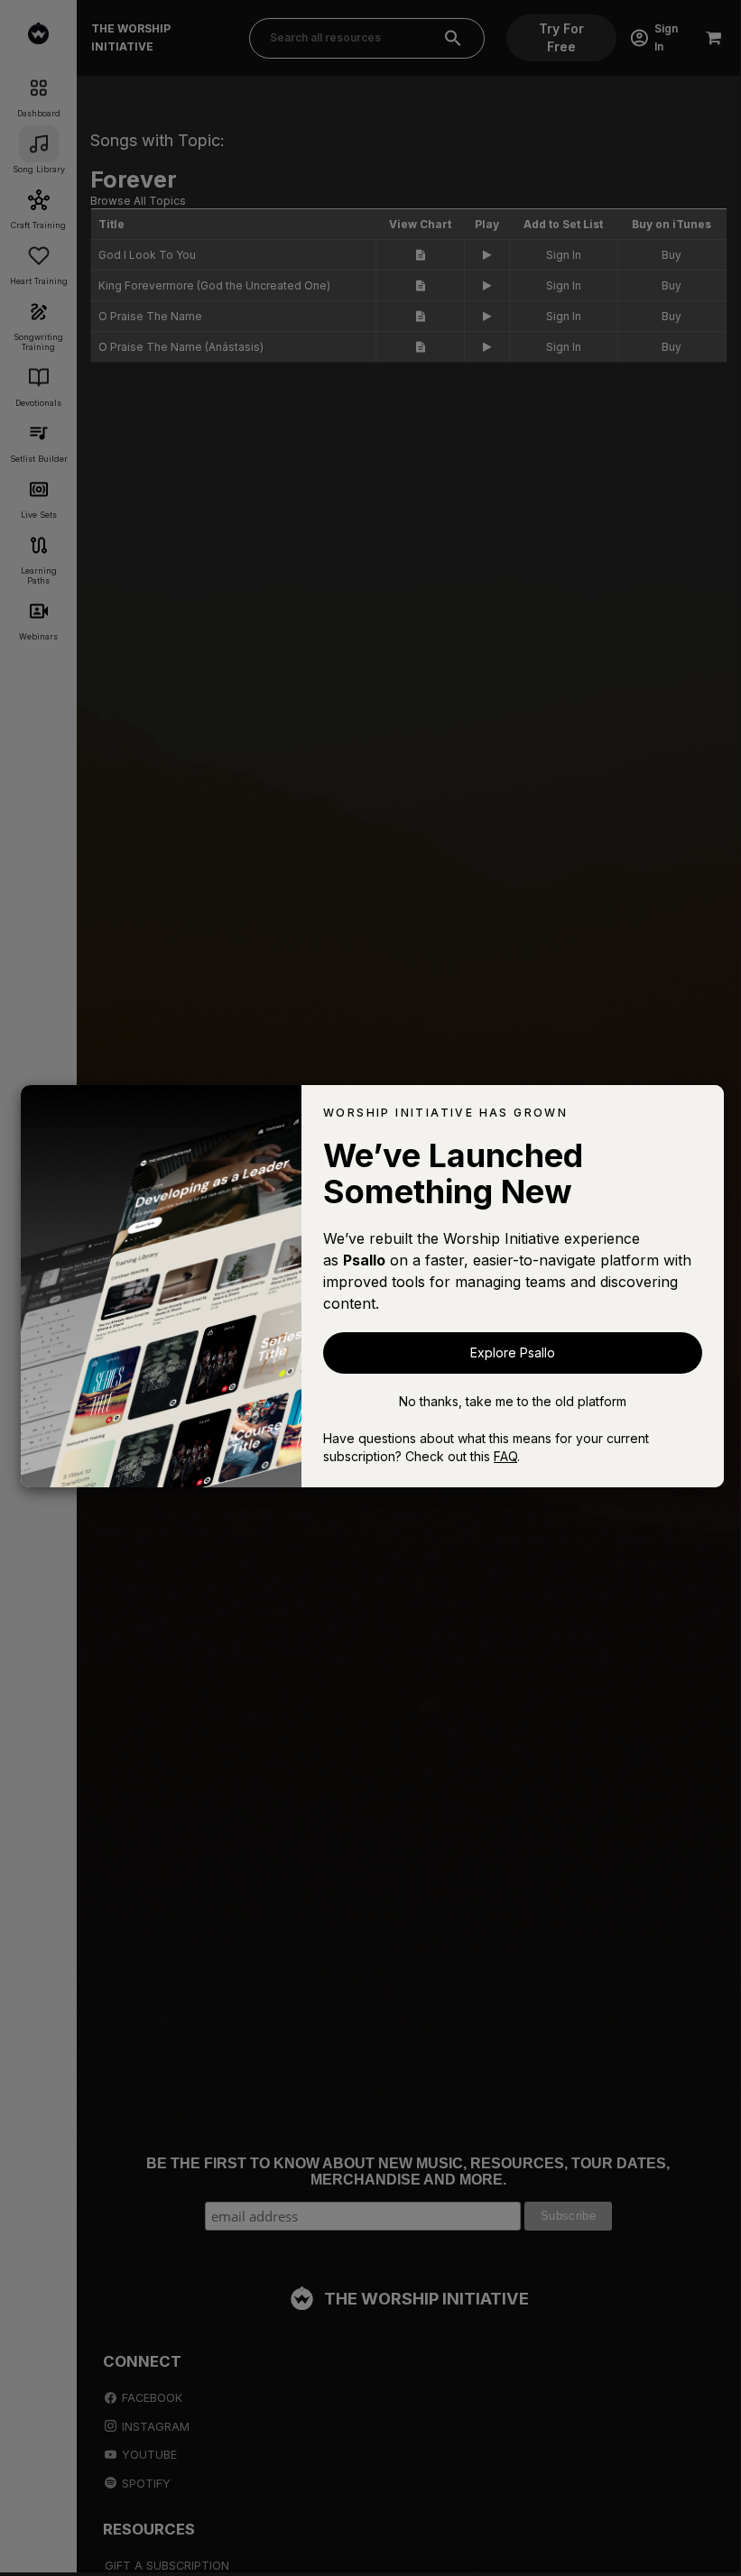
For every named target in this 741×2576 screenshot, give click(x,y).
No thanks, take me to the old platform (513, 1401)
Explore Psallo (513, 1352)
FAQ (505, 1456)
